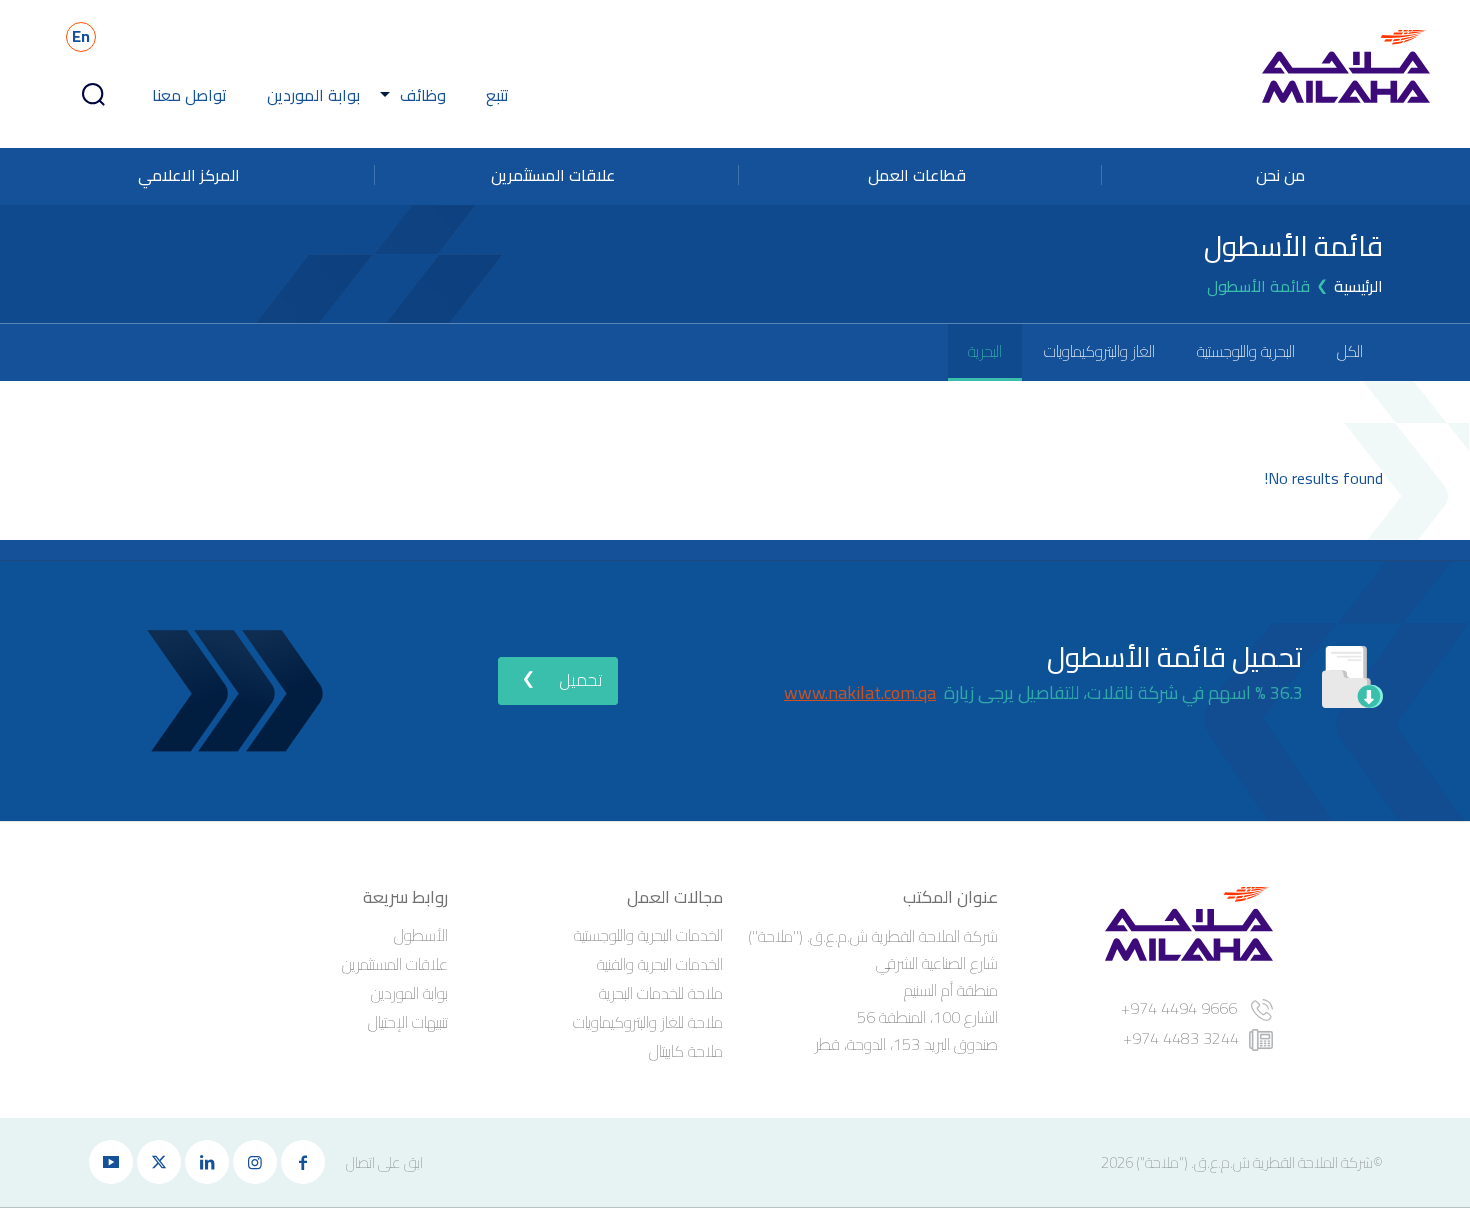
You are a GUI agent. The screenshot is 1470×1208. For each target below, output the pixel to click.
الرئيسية (1358, 286)
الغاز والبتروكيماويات (1099, 351)
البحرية (985, 351)
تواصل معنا (189, 95)
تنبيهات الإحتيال (408, 1022)
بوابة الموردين (313, 95)
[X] (159, 1162)
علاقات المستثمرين (553, 175)
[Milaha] (1346, 66)
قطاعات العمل (917, 175)
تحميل (580, 680)
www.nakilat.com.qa (860, 692)
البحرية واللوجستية (1246, 351)
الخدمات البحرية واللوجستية (648, 935)
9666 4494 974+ (1181, 1008)
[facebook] (303, 1162)
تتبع (497, 95)
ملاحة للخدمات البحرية (661, 993)
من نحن (1280, 175)
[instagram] (255, 1162)
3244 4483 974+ (1181, 1038)
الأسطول (421, 935)
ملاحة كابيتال (686, 1051)
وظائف (423, 95)
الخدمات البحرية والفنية (660, 964)
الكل (1350, 351)
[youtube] (111, 1162)
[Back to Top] (42, 1117)
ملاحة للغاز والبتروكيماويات (648, 1022)
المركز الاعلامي (189, 175)
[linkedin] (207, 1162)
